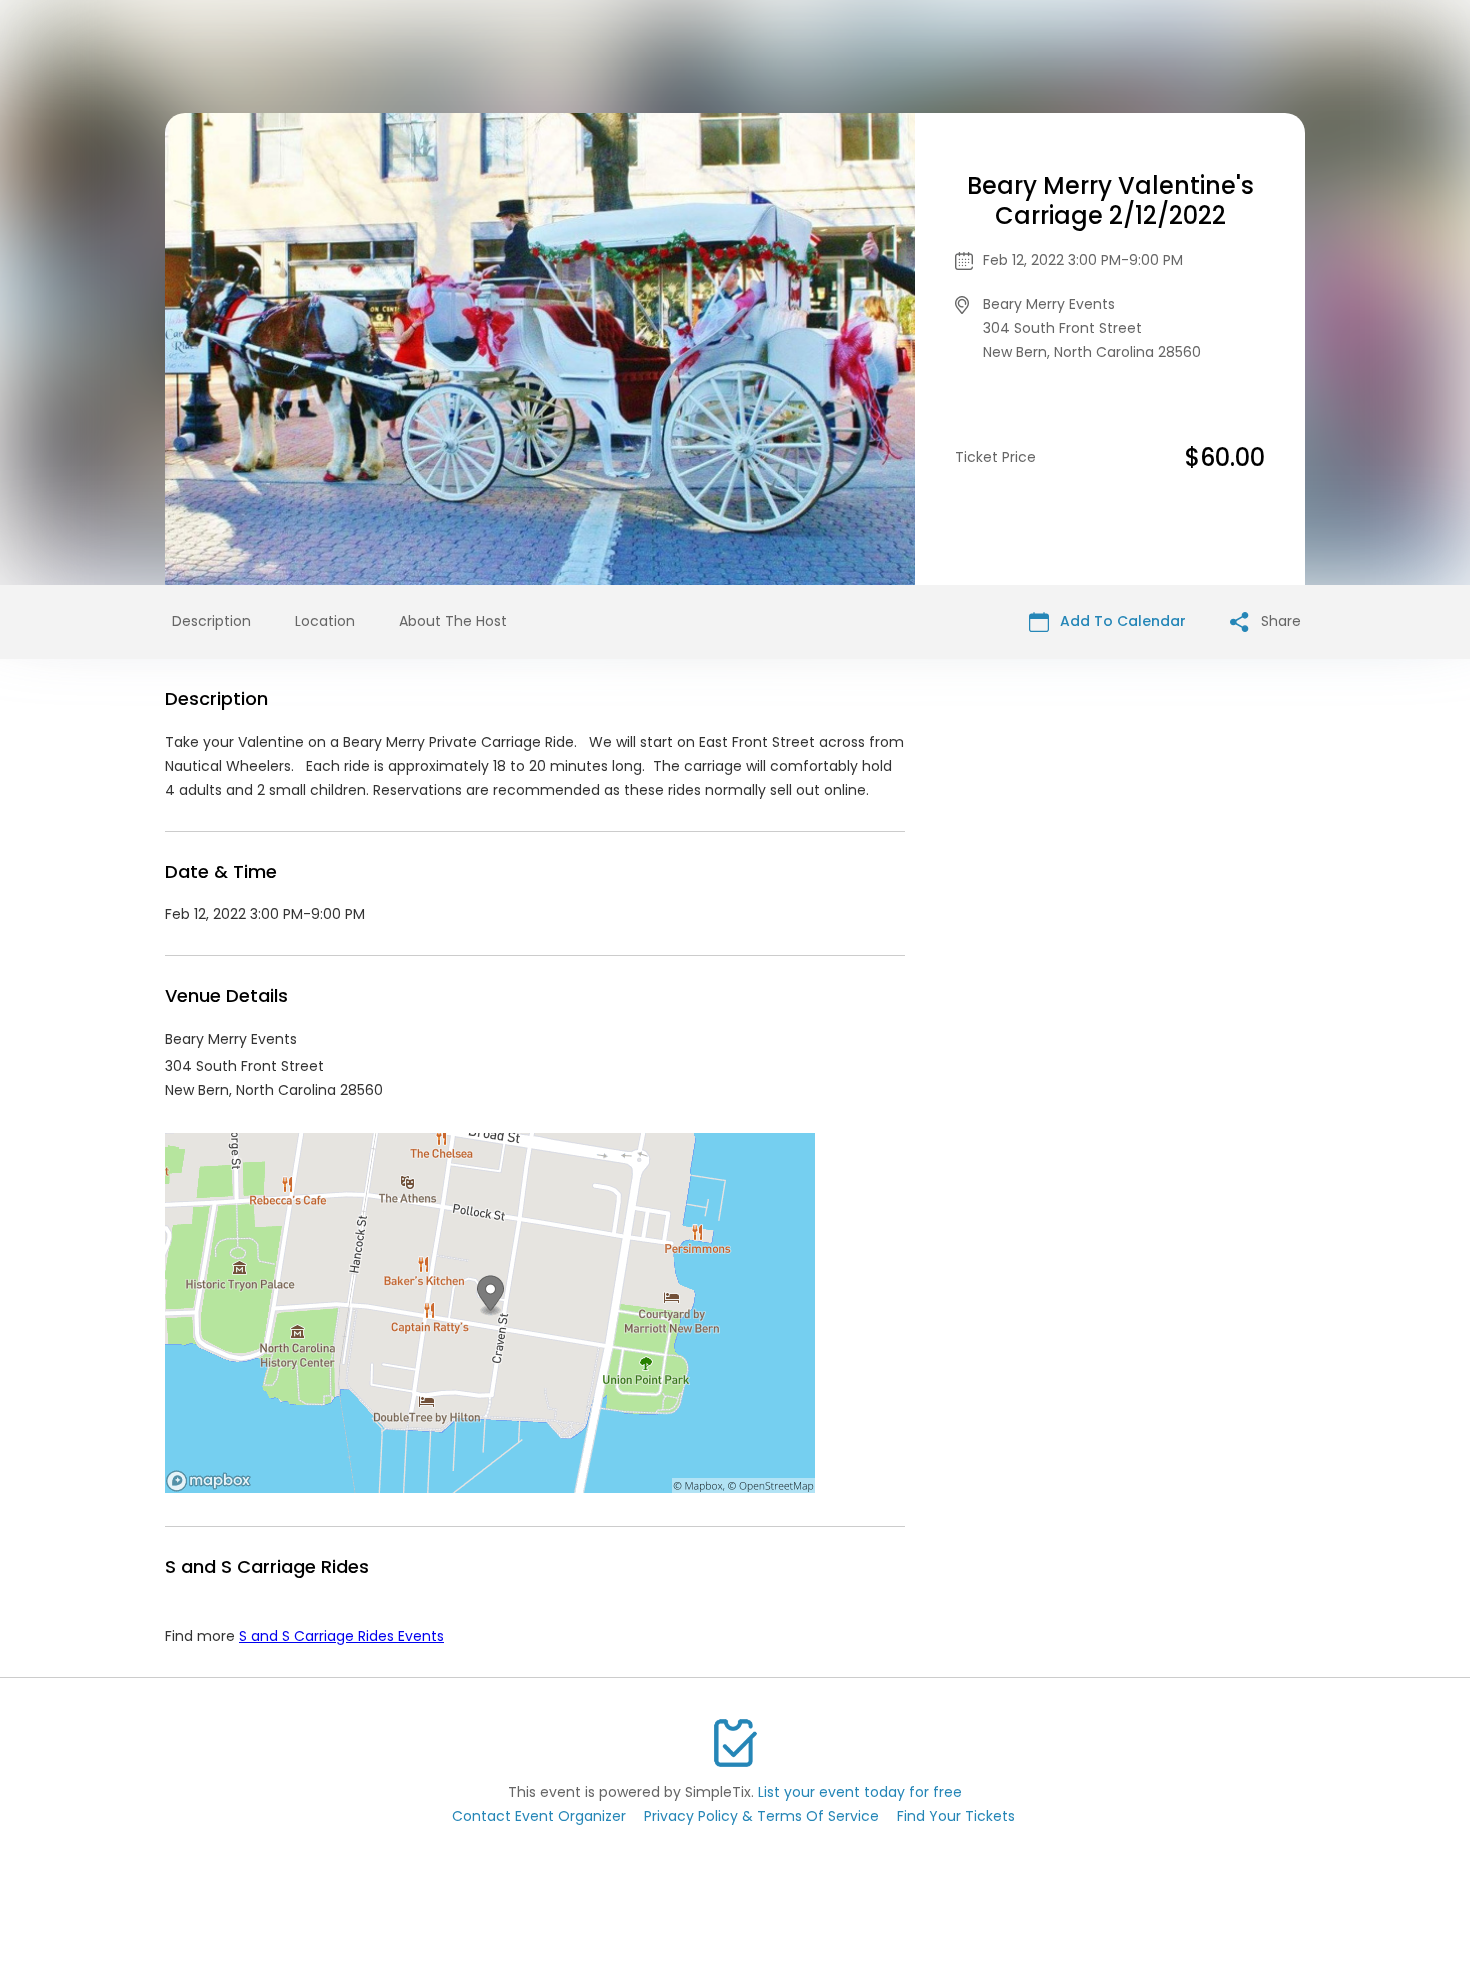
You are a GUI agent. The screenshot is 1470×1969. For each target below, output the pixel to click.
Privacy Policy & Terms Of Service (761, 1816)
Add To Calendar (1121, 621)
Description (211, 621)
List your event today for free (860, 1792)
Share (1279, 621)
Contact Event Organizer (539, 1816)
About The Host (453, 621)
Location (325, 621)
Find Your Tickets (956, 1816)
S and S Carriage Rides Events (341, 1636)
